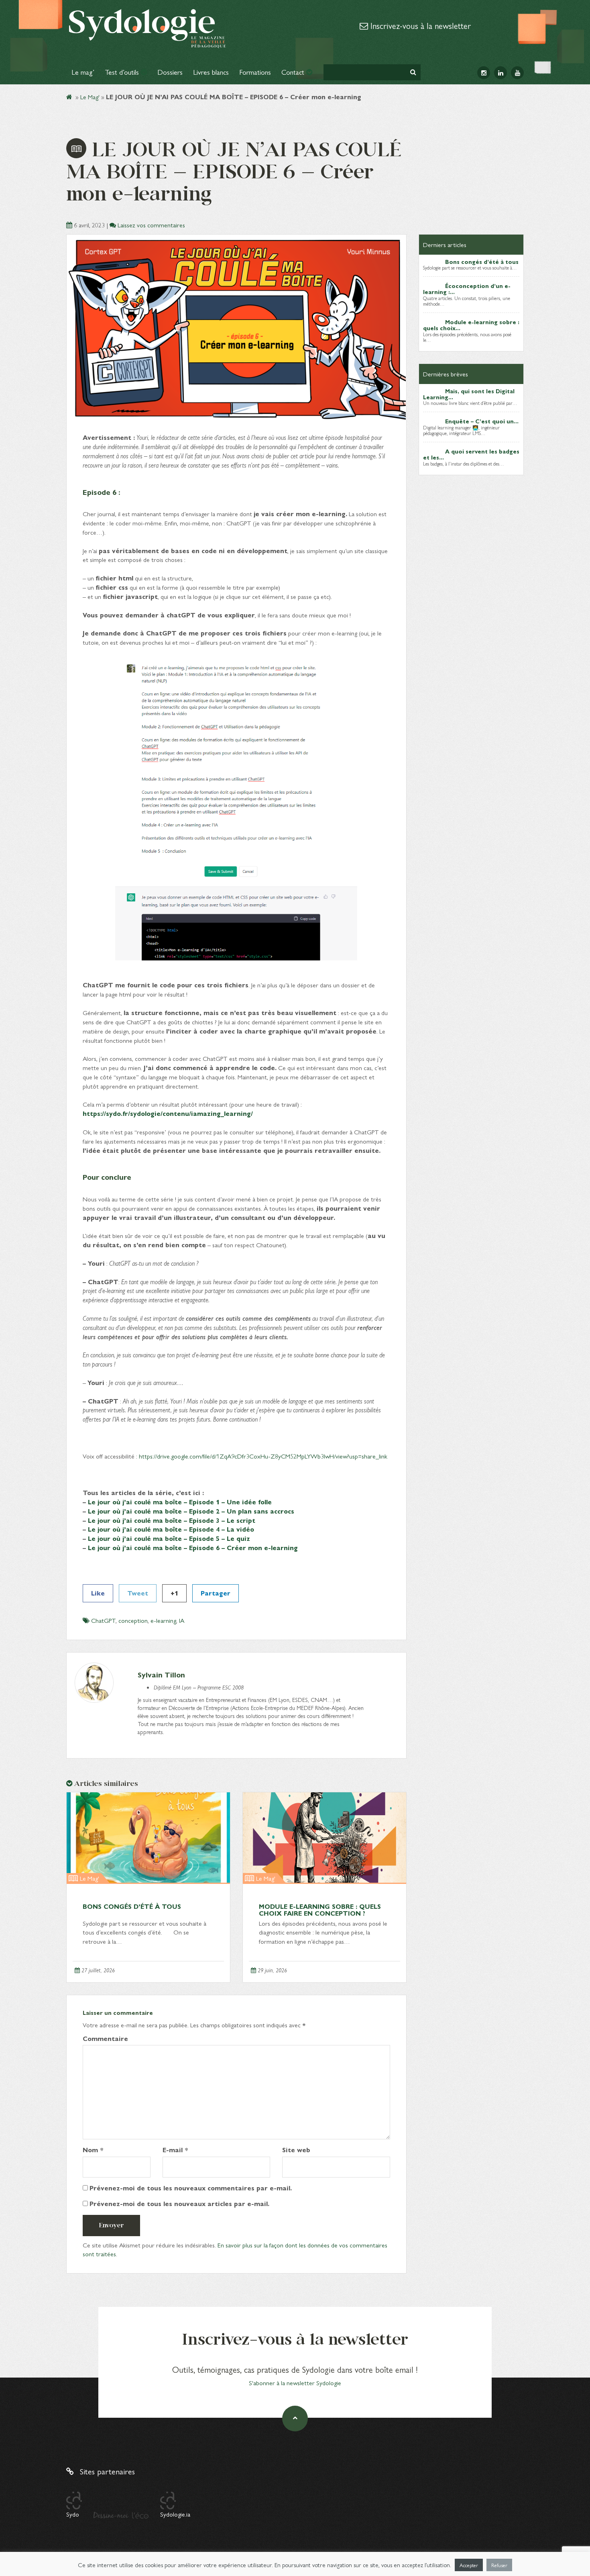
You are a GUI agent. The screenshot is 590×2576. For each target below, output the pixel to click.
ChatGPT (103, 1620)
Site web (296, 2150)
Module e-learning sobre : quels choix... (471, 325)
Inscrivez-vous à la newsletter (419, 25)
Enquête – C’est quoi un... (482, 421)
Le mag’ (83, 72)
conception (133, 1620)
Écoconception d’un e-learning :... (467, 289)
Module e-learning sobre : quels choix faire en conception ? (320, 1910)
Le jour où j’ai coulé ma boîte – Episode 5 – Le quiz (169, 1538)
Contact (294, 72)
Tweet (138, 1593)
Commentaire (105, 2039)
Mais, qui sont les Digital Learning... (469, 394)
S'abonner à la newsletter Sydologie (295, 2383)
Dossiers (170, 72)
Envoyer (111, 2225)
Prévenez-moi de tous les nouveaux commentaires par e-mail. (191, 2188)
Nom (93, 2150)
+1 (174, 1593)
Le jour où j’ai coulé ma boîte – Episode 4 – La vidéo (171, 1529)
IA (182, 1620)
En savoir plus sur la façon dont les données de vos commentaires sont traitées (235, 2249)
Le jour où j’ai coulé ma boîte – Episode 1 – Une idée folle (180, 1502)
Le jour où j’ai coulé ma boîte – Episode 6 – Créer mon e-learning (193, 1547)
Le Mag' (90, 97)
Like (98, 1593)
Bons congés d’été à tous (132, 1906)
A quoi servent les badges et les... (471, 454)
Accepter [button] (469, 2565)
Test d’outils (123, 72)
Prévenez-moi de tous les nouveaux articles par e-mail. (179, 2204)
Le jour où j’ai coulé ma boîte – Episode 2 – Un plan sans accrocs (191, 1511)
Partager (216, 1593)
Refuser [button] (499, 2565)
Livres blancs (211, 72)
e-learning (163, 1620)
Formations (255, 72)
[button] (413, 72)
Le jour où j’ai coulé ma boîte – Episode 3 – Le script (172, 1520)
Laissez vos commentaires (151, 225)
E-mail (175, 2150)
